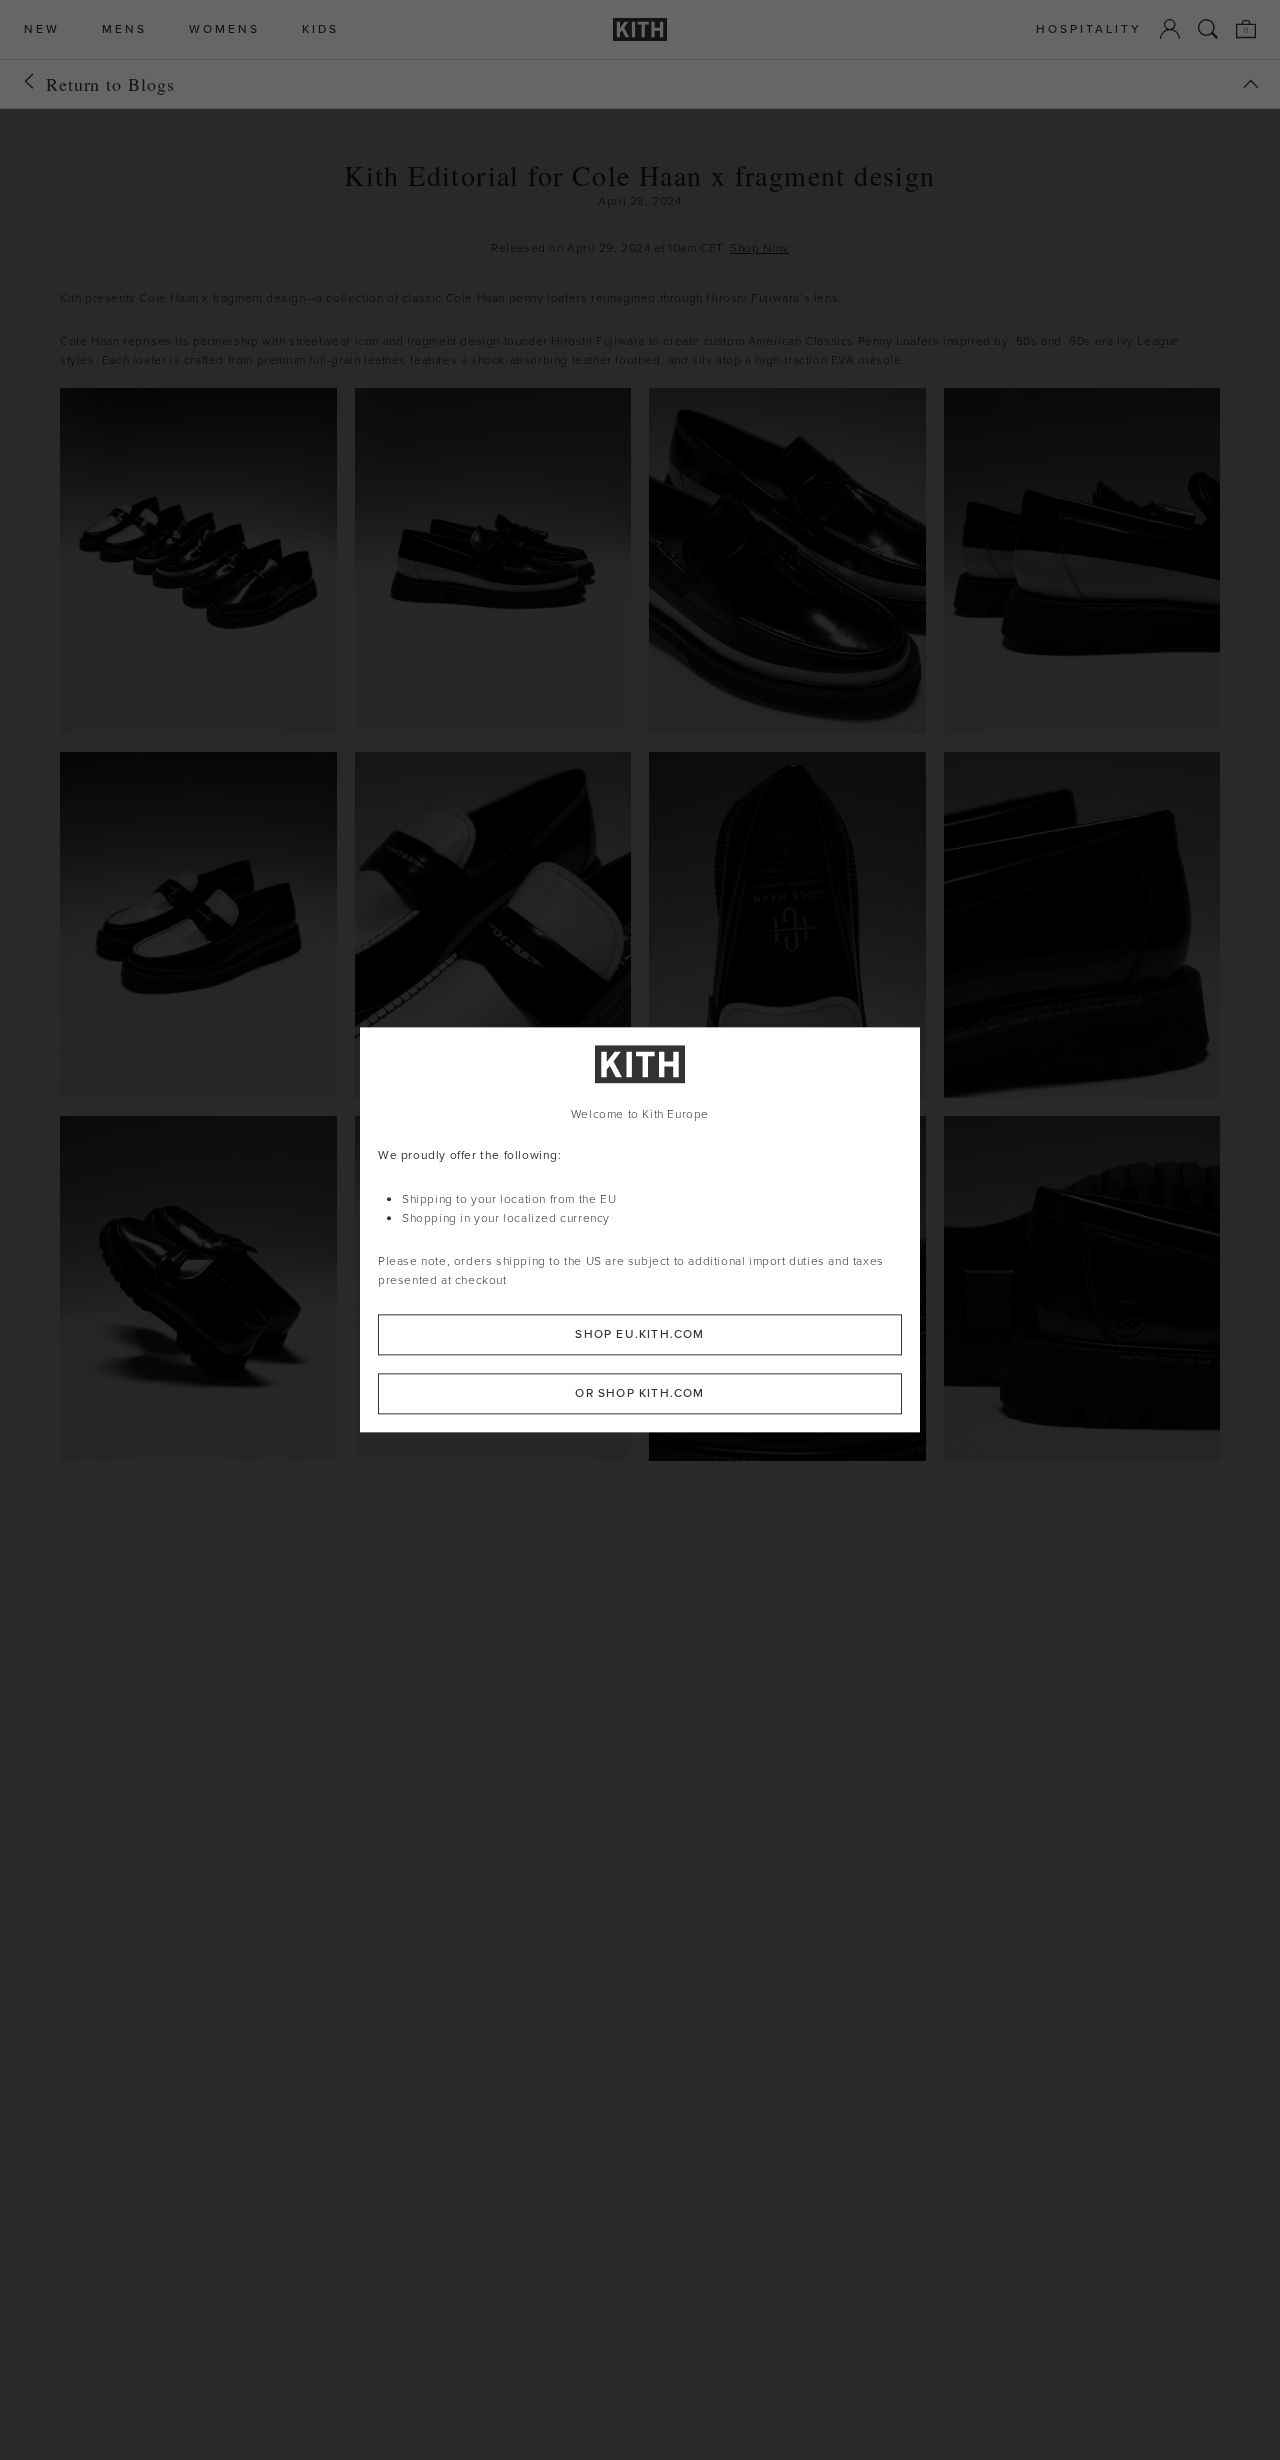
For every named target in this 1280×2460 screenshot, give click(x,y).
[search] (1208, 29)
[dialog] (640, 1229)
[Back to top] (1251, 84)
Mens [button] (124, 29)
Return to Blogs (110, 84)
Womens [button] (224, 29)
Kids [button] (320, 29)
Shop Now (759, 248)
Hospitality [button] (1089, 29)
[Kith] (640, 29)
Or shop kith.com (639, 1394)
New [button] (42, 29)
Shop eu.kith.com (639, 1335)
